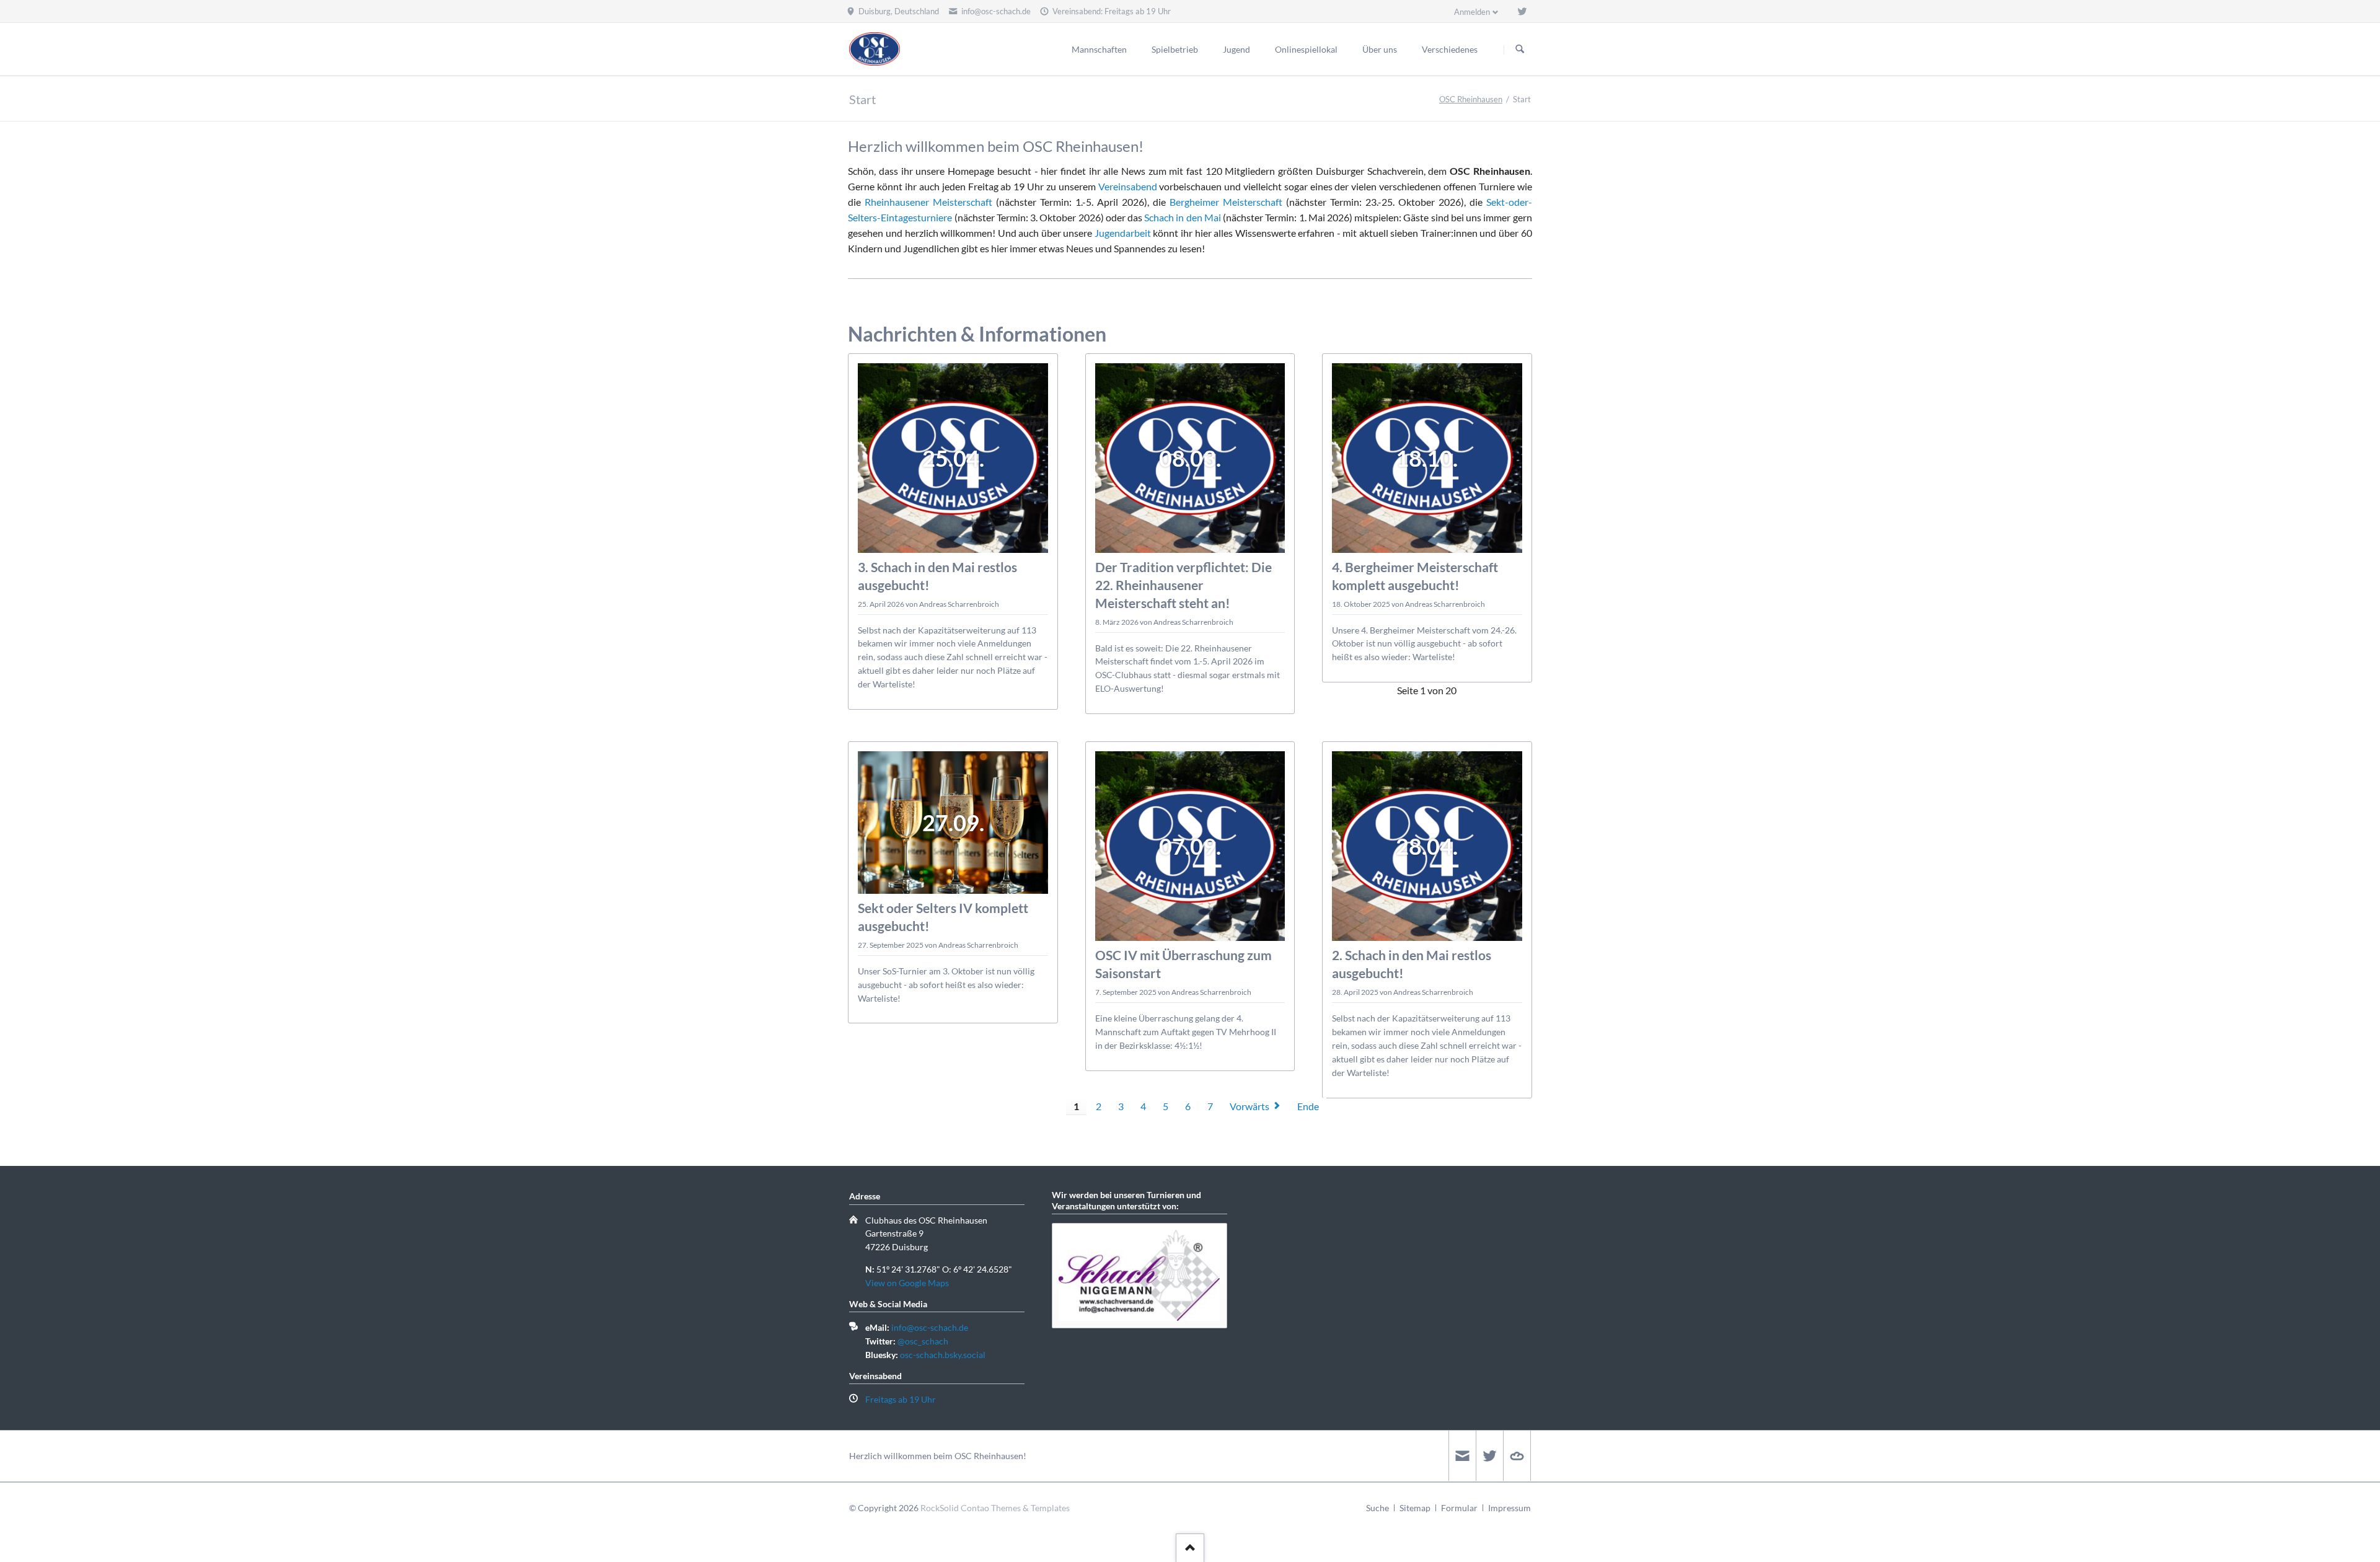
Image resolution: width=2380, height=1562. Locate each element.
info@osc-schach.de (930, 1327)
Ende (1308, 1106)
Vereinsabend (1128, 186)
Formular (1459, 1508)
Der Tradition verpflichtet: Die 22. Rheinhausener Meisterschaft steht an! (1183, 585)
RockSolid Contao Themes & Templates (995, 1508)
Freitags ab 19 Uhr (901, 1399)
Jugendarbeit (1123, 233)
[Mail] (1462, 1456)
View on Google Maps (907, 1283)
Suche (1377, 1508)
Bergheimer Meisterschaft (1226, 202)
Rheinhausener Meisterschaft (928, 202)
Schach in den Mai (1183, 217)
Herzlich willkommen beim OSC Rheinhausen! (938, 1456)
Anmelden (1472, 12)
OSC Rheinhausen (1471, 99)
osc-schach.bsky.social (943, 1355)
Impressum (1510, 1508)
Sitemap (1415, 1508)
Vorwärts (1249, 1106)
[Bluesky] (1517, 1456)
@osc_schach (923, 1341)
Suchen (1520, 50)
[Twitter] (1522, 11)
